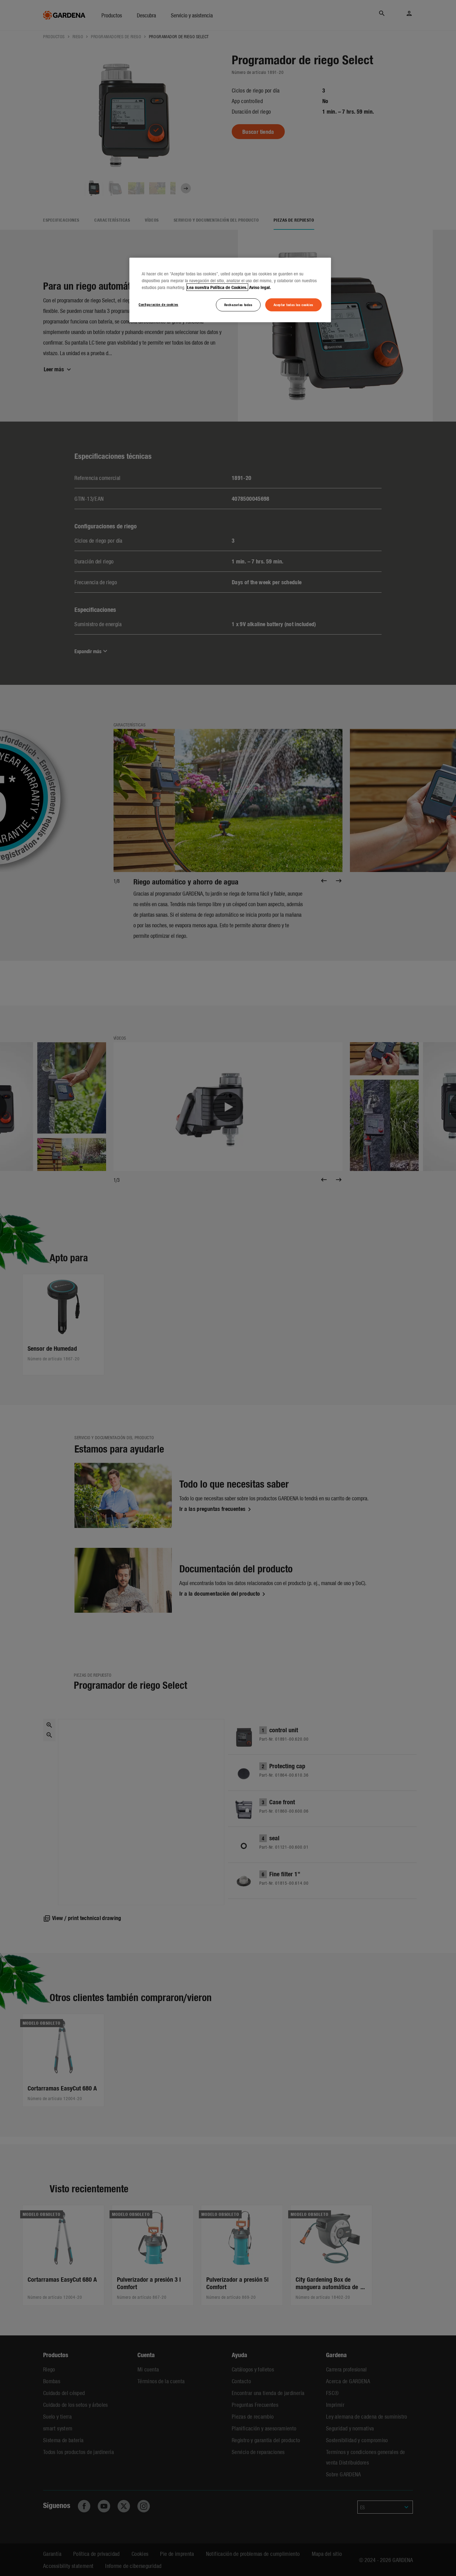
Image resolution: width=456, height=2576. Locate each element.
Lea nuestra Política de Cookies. (217, 287)
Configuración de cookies (159, 304)
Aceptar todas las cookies (293, 305)
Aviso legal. (260, 287)
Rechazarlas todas (238, 305)
